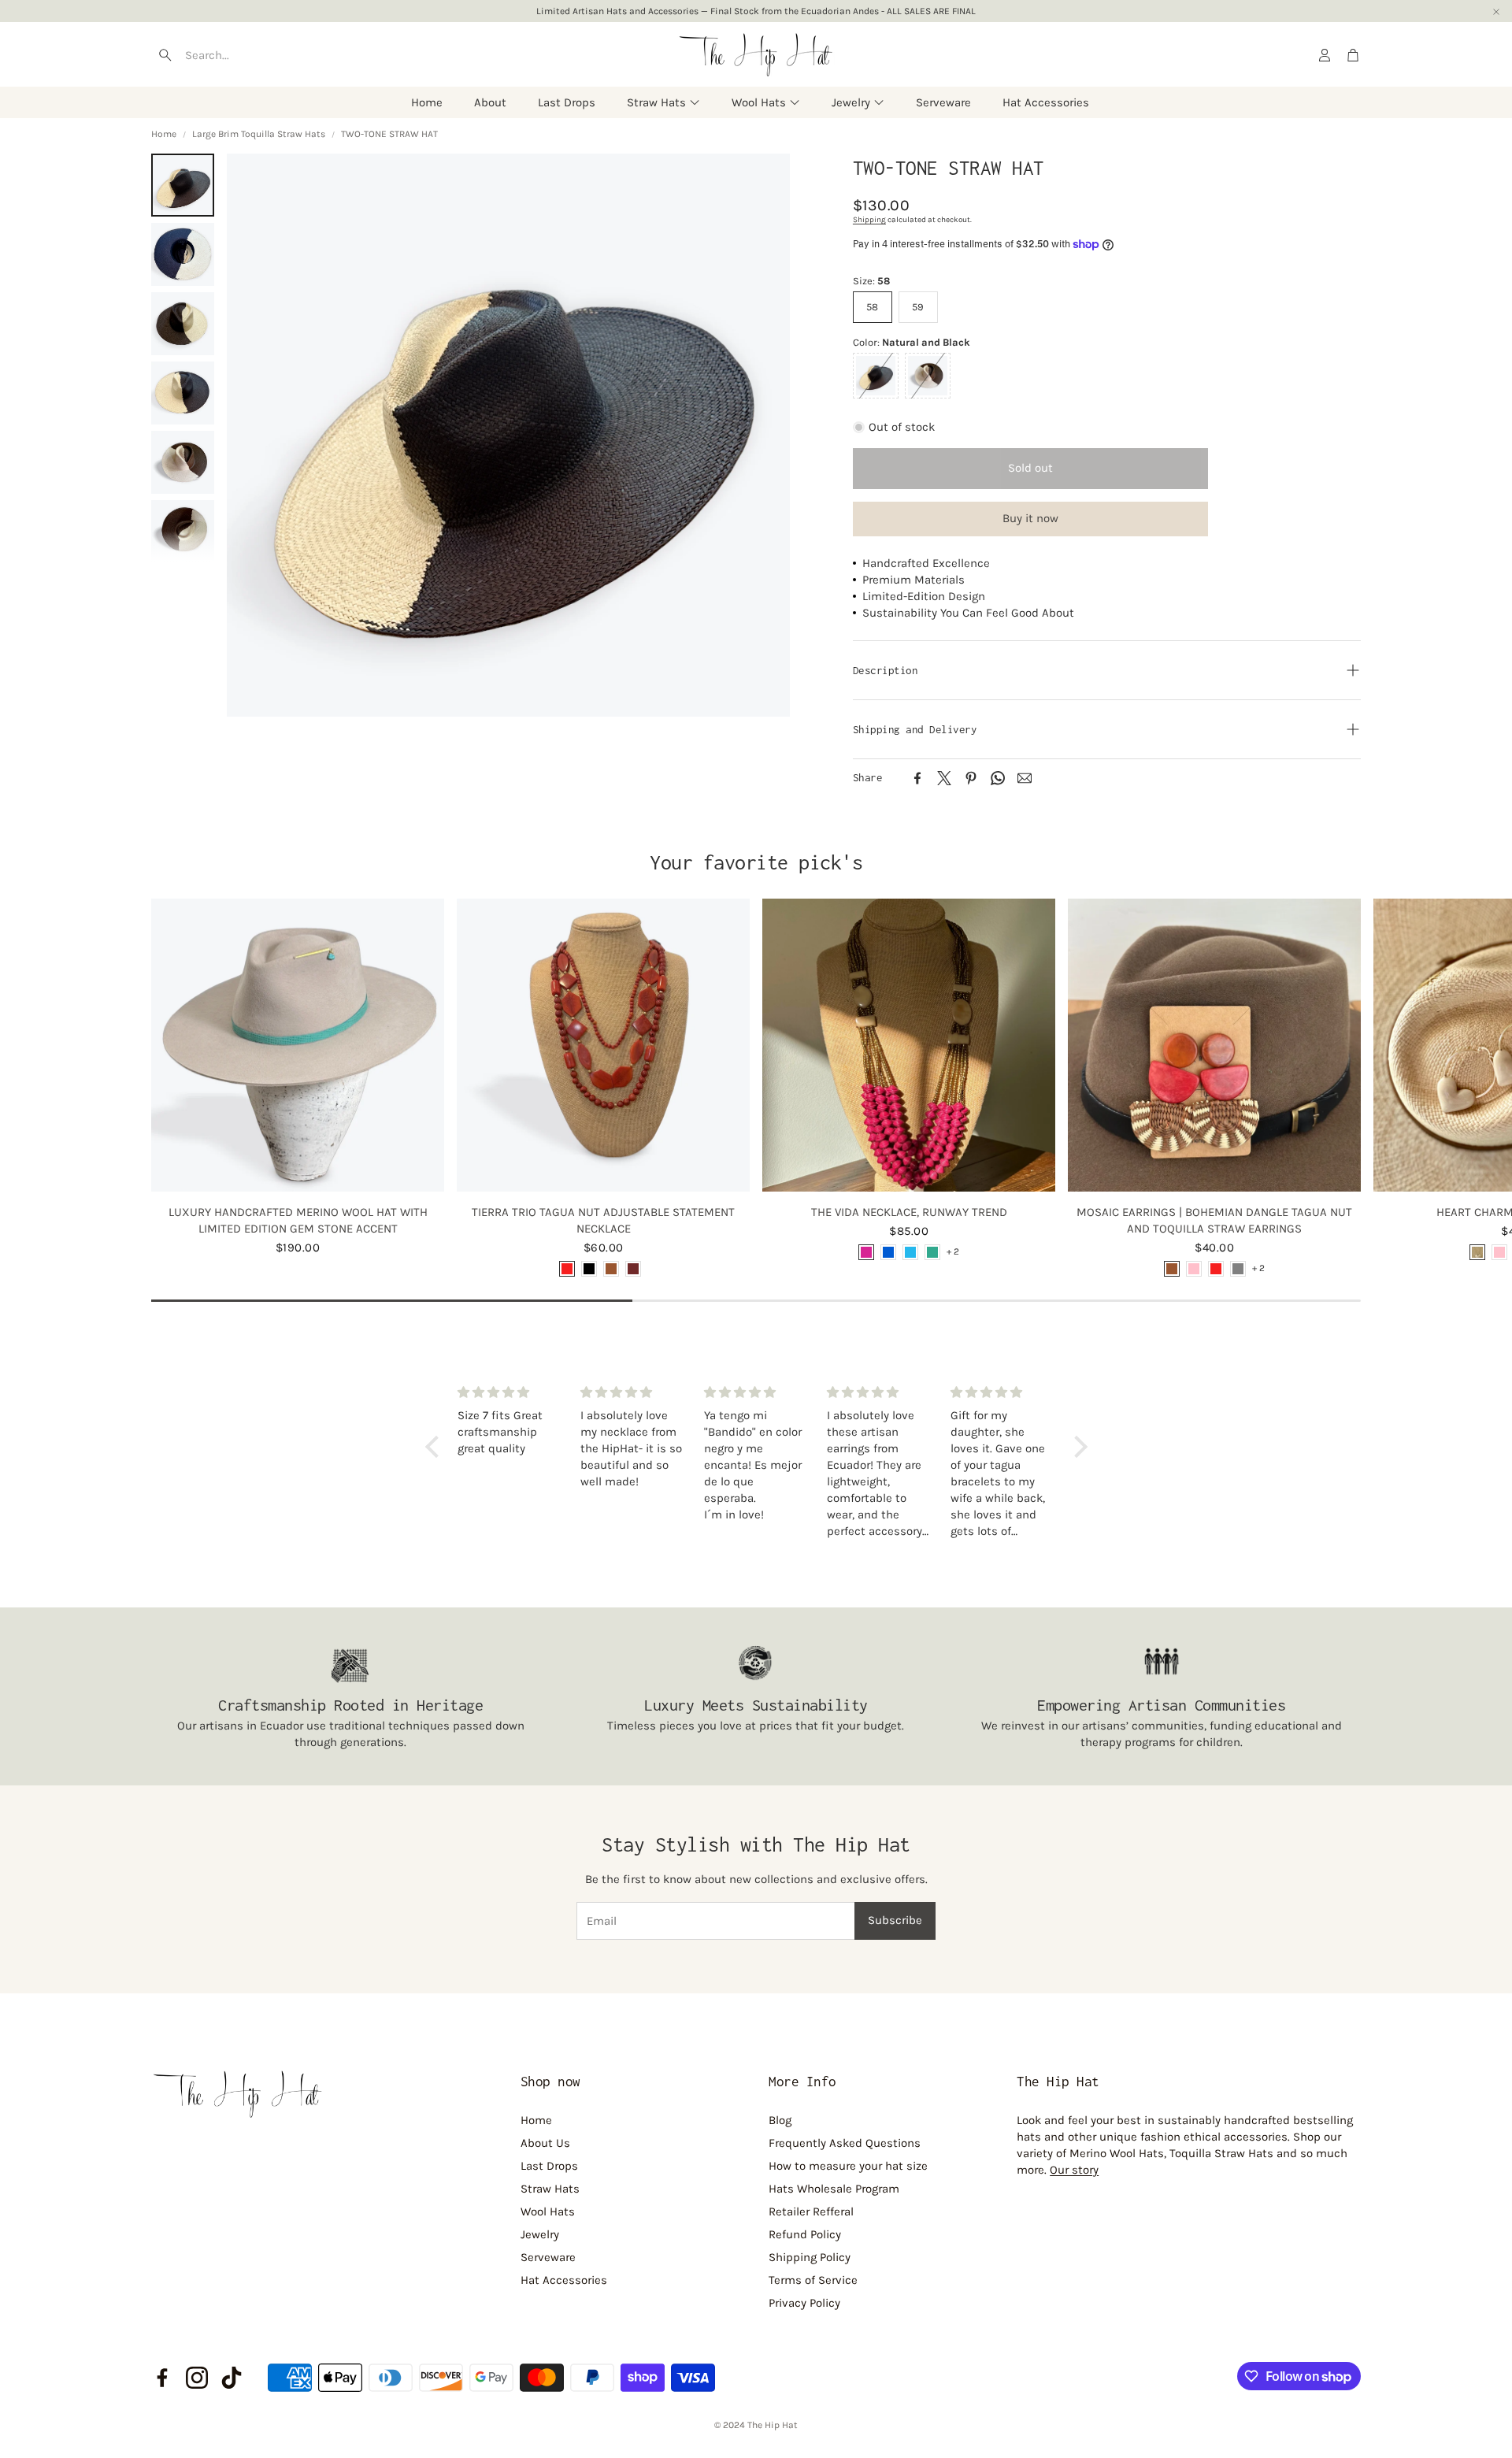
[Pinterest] (971, 778)
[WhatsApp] (998, 778)
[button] (245, 55)
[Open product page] (298, 1045)
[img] (510, 1392)
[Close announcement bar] (1496, 12)
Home (164, 134)
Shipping (869, 220)
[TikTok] (232, 2378)
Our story (1074, 2170)
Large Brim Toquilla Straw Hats (259, 134)
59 (918, 307)
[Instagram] (197, 2378)
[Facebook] (917, 778)
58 (872, 307)
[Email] (1025, 778)
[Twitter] (944, 778)
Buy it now (1030, 518)
